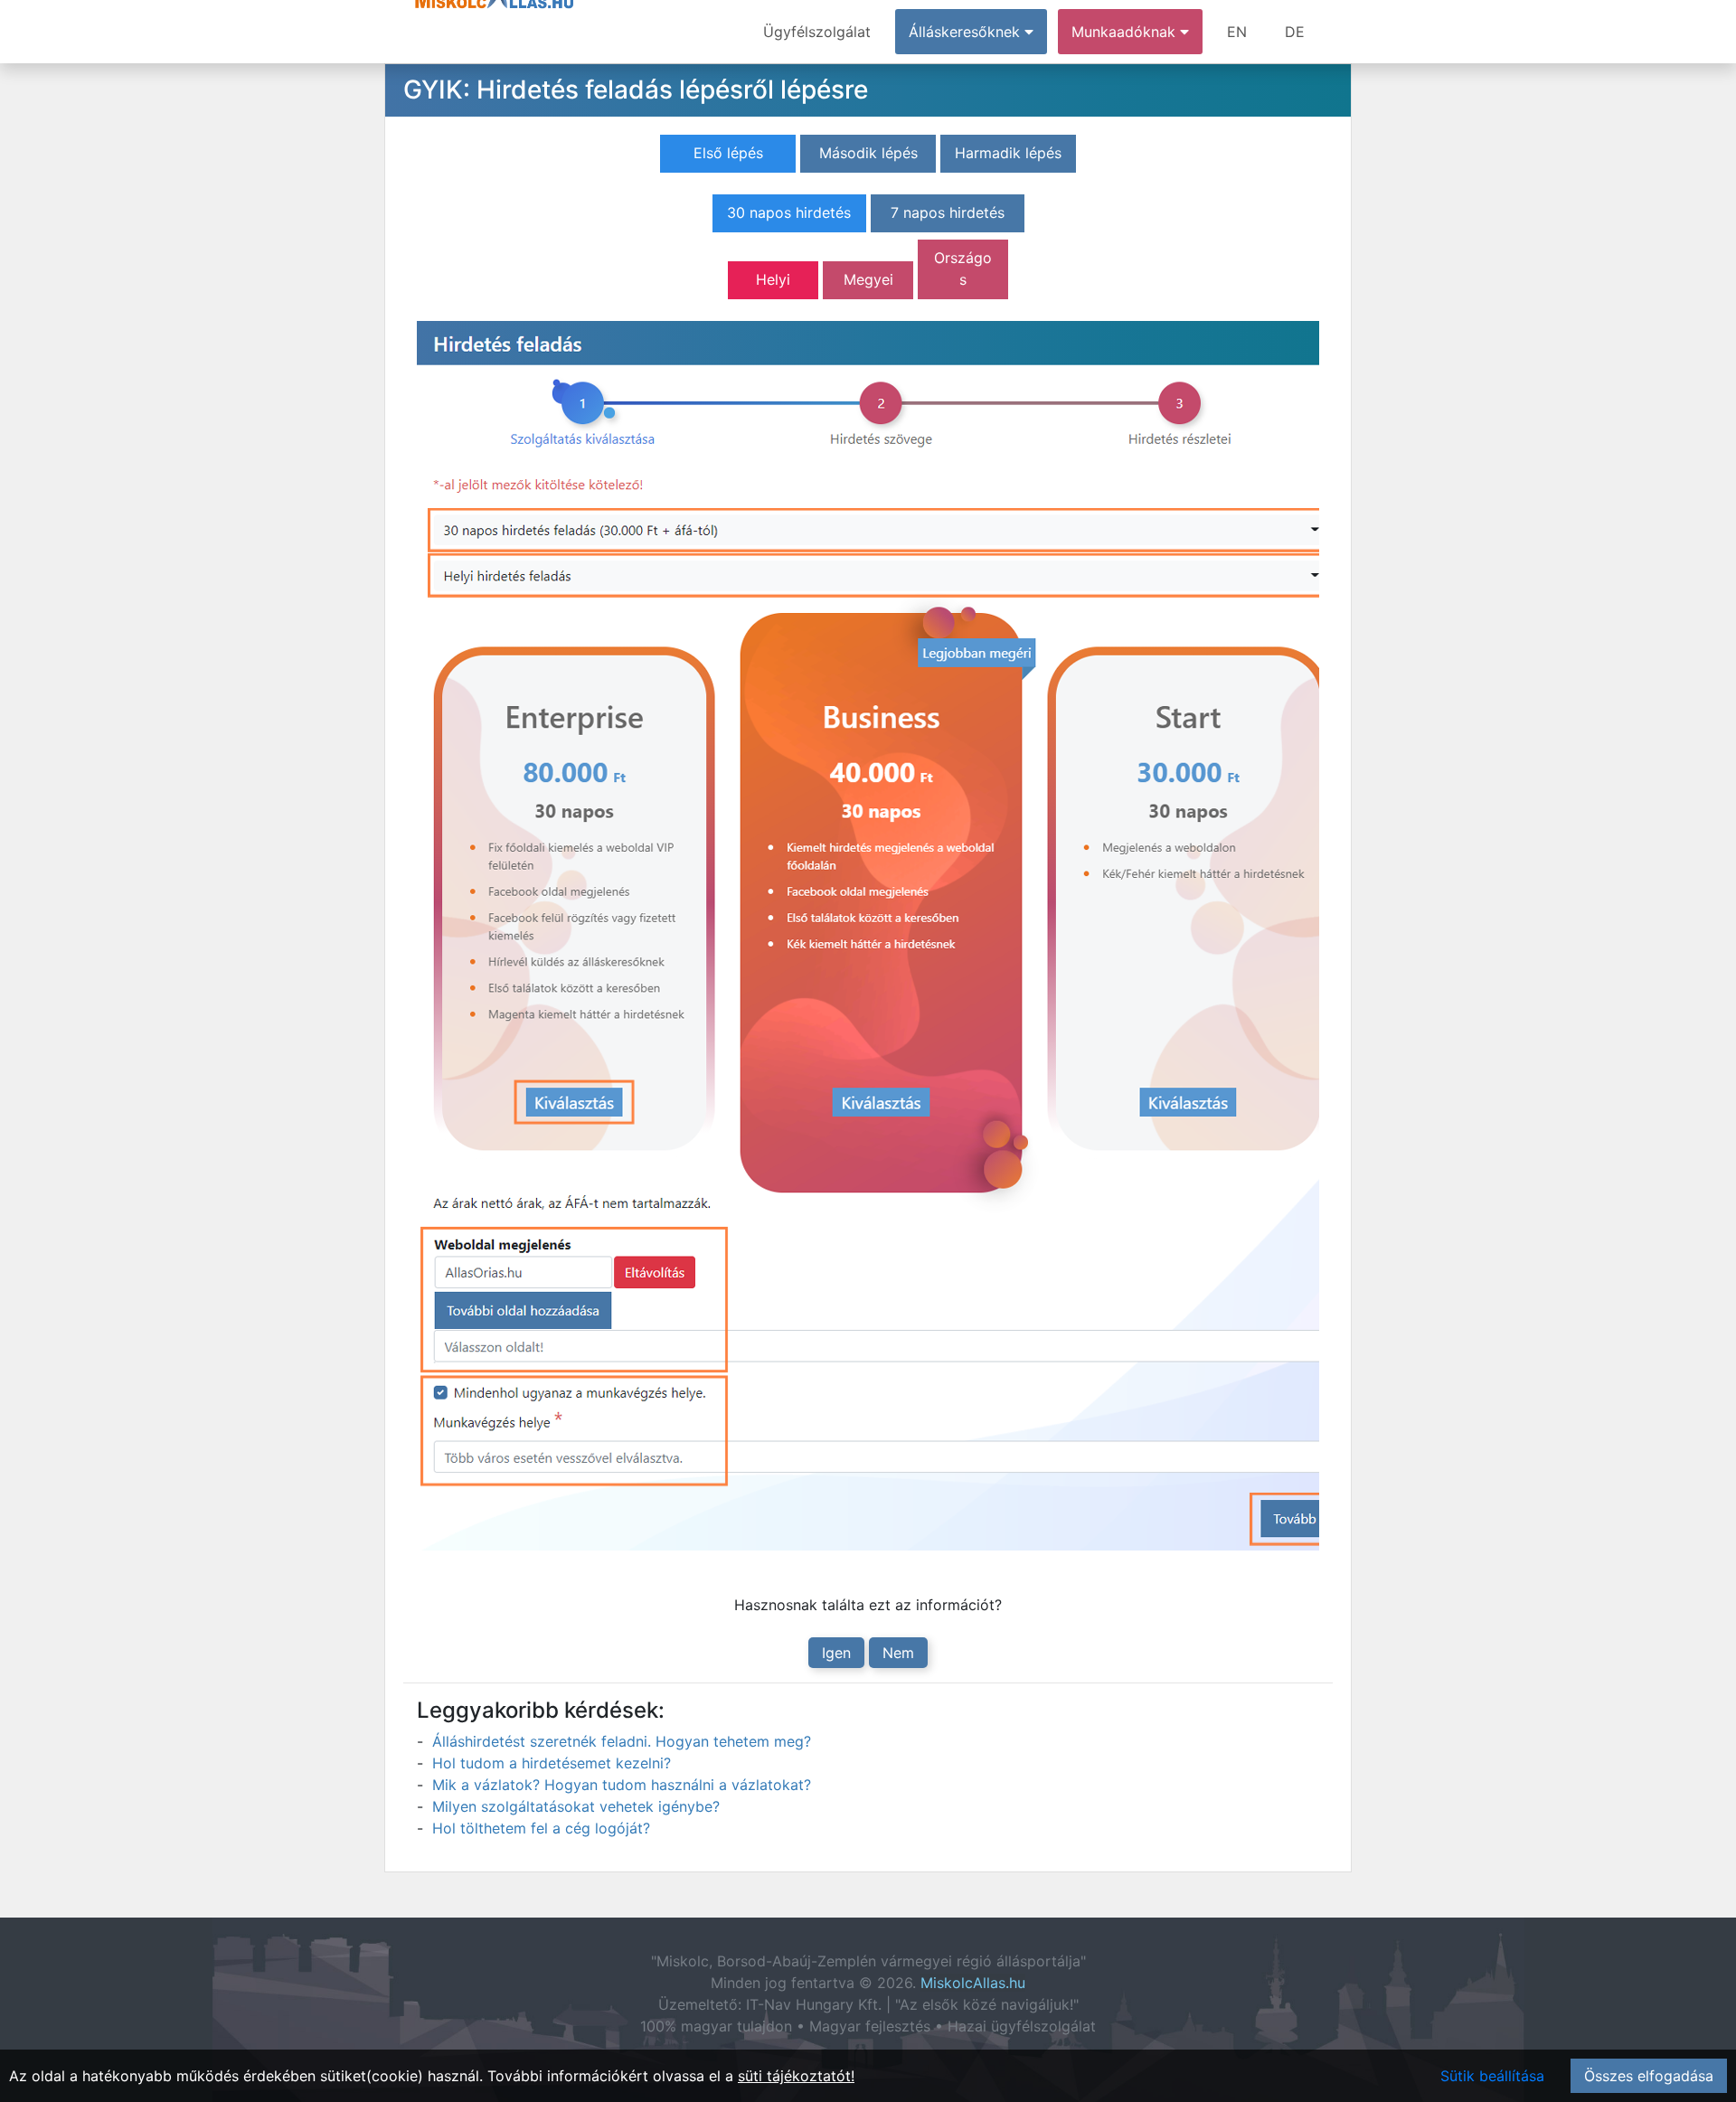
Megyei (868, 279)
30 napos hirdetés (789, 212)
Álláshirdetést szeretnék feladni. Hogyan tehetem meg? (622, 1741)
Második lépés (868, 153)
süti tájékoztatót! (796, 2076)
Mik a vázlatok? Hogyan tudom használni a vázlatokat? (622, 1785)
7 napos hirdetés (948, 212)
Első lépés (728, 153)
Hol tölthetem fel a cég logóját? (541, 1828)
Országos (963, 269)
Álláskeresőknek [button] (967, 32)
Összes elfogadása (1649, 2076)
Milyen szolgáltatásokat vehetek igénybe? (576, 1806)
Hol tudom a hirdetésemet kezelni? (552, 1763)
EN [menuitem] (1237, 32)
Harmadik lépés (1008, 153)
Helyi (773, 279)
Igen (836, 1653)
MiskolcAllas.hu (973, 1983)
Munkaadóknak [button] (1126, 32)
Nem (898, 1653)
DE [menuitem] (1295, 32)
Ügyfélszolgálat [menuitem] (817, 32)
